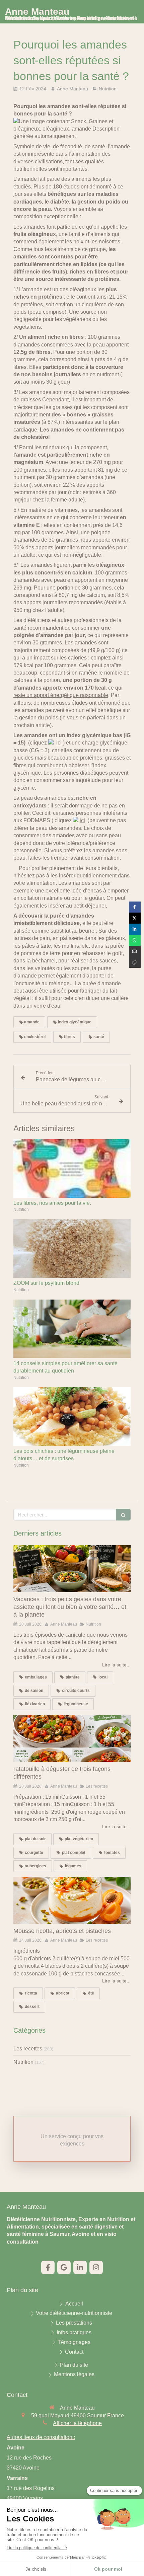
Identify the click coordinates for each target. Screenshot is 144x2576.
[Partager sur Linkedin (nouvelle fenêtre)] (135, 929)
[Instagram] (96, 2267)
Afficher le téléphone (77, 2423)
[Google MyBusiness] (64, 2267)
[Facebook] (48, 2267)
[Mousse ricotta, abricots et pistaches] (72, 1900)
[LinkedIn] (80, 2267)
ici (59, 743)
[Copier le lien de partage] (135, 962)
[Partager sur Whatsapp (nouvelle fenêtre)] (135, 940)
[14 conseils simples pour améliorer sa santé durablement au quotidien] (72, 1329)
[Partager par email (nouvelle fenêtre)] (135, 951)
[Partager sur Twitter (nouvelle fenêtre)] (135, 918)
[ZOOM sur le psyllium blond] (72, 1248)
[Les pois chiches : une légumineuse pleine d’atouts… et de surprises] (72, 1417)
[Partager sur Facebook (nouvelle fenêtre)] (135, 907)
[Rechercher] (123, 1515)
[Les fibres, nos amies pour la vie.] (72, 1168)
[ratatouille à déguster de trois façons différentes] (72, 1738)
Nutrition (23, 2062)
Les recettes (28, 2049)
